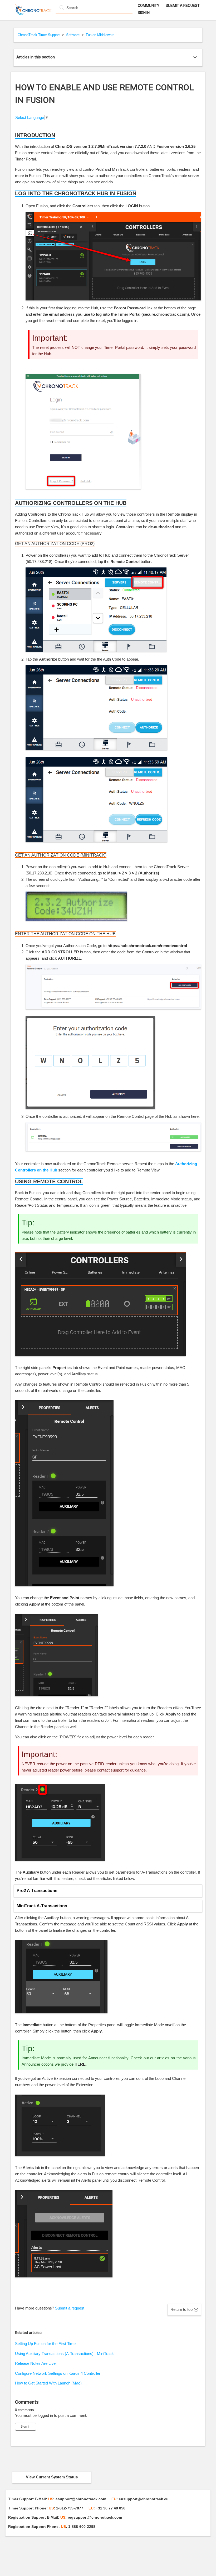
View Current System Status (52, 2477)
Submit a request (183, 6)
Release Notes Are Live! (36, 2363)
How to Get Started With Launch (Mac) (48, 2383)
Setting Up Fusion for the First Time (45, 2344)
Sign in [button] (144, 13)
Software (73, 35)
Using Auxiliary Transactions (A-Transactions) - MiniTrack (64, 2354)
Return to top (181, 2309)
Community (149, 6)
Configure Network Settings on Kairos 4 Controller (58, 2373)
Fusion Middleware (100, 35)
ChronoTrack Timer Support (39, 35)
